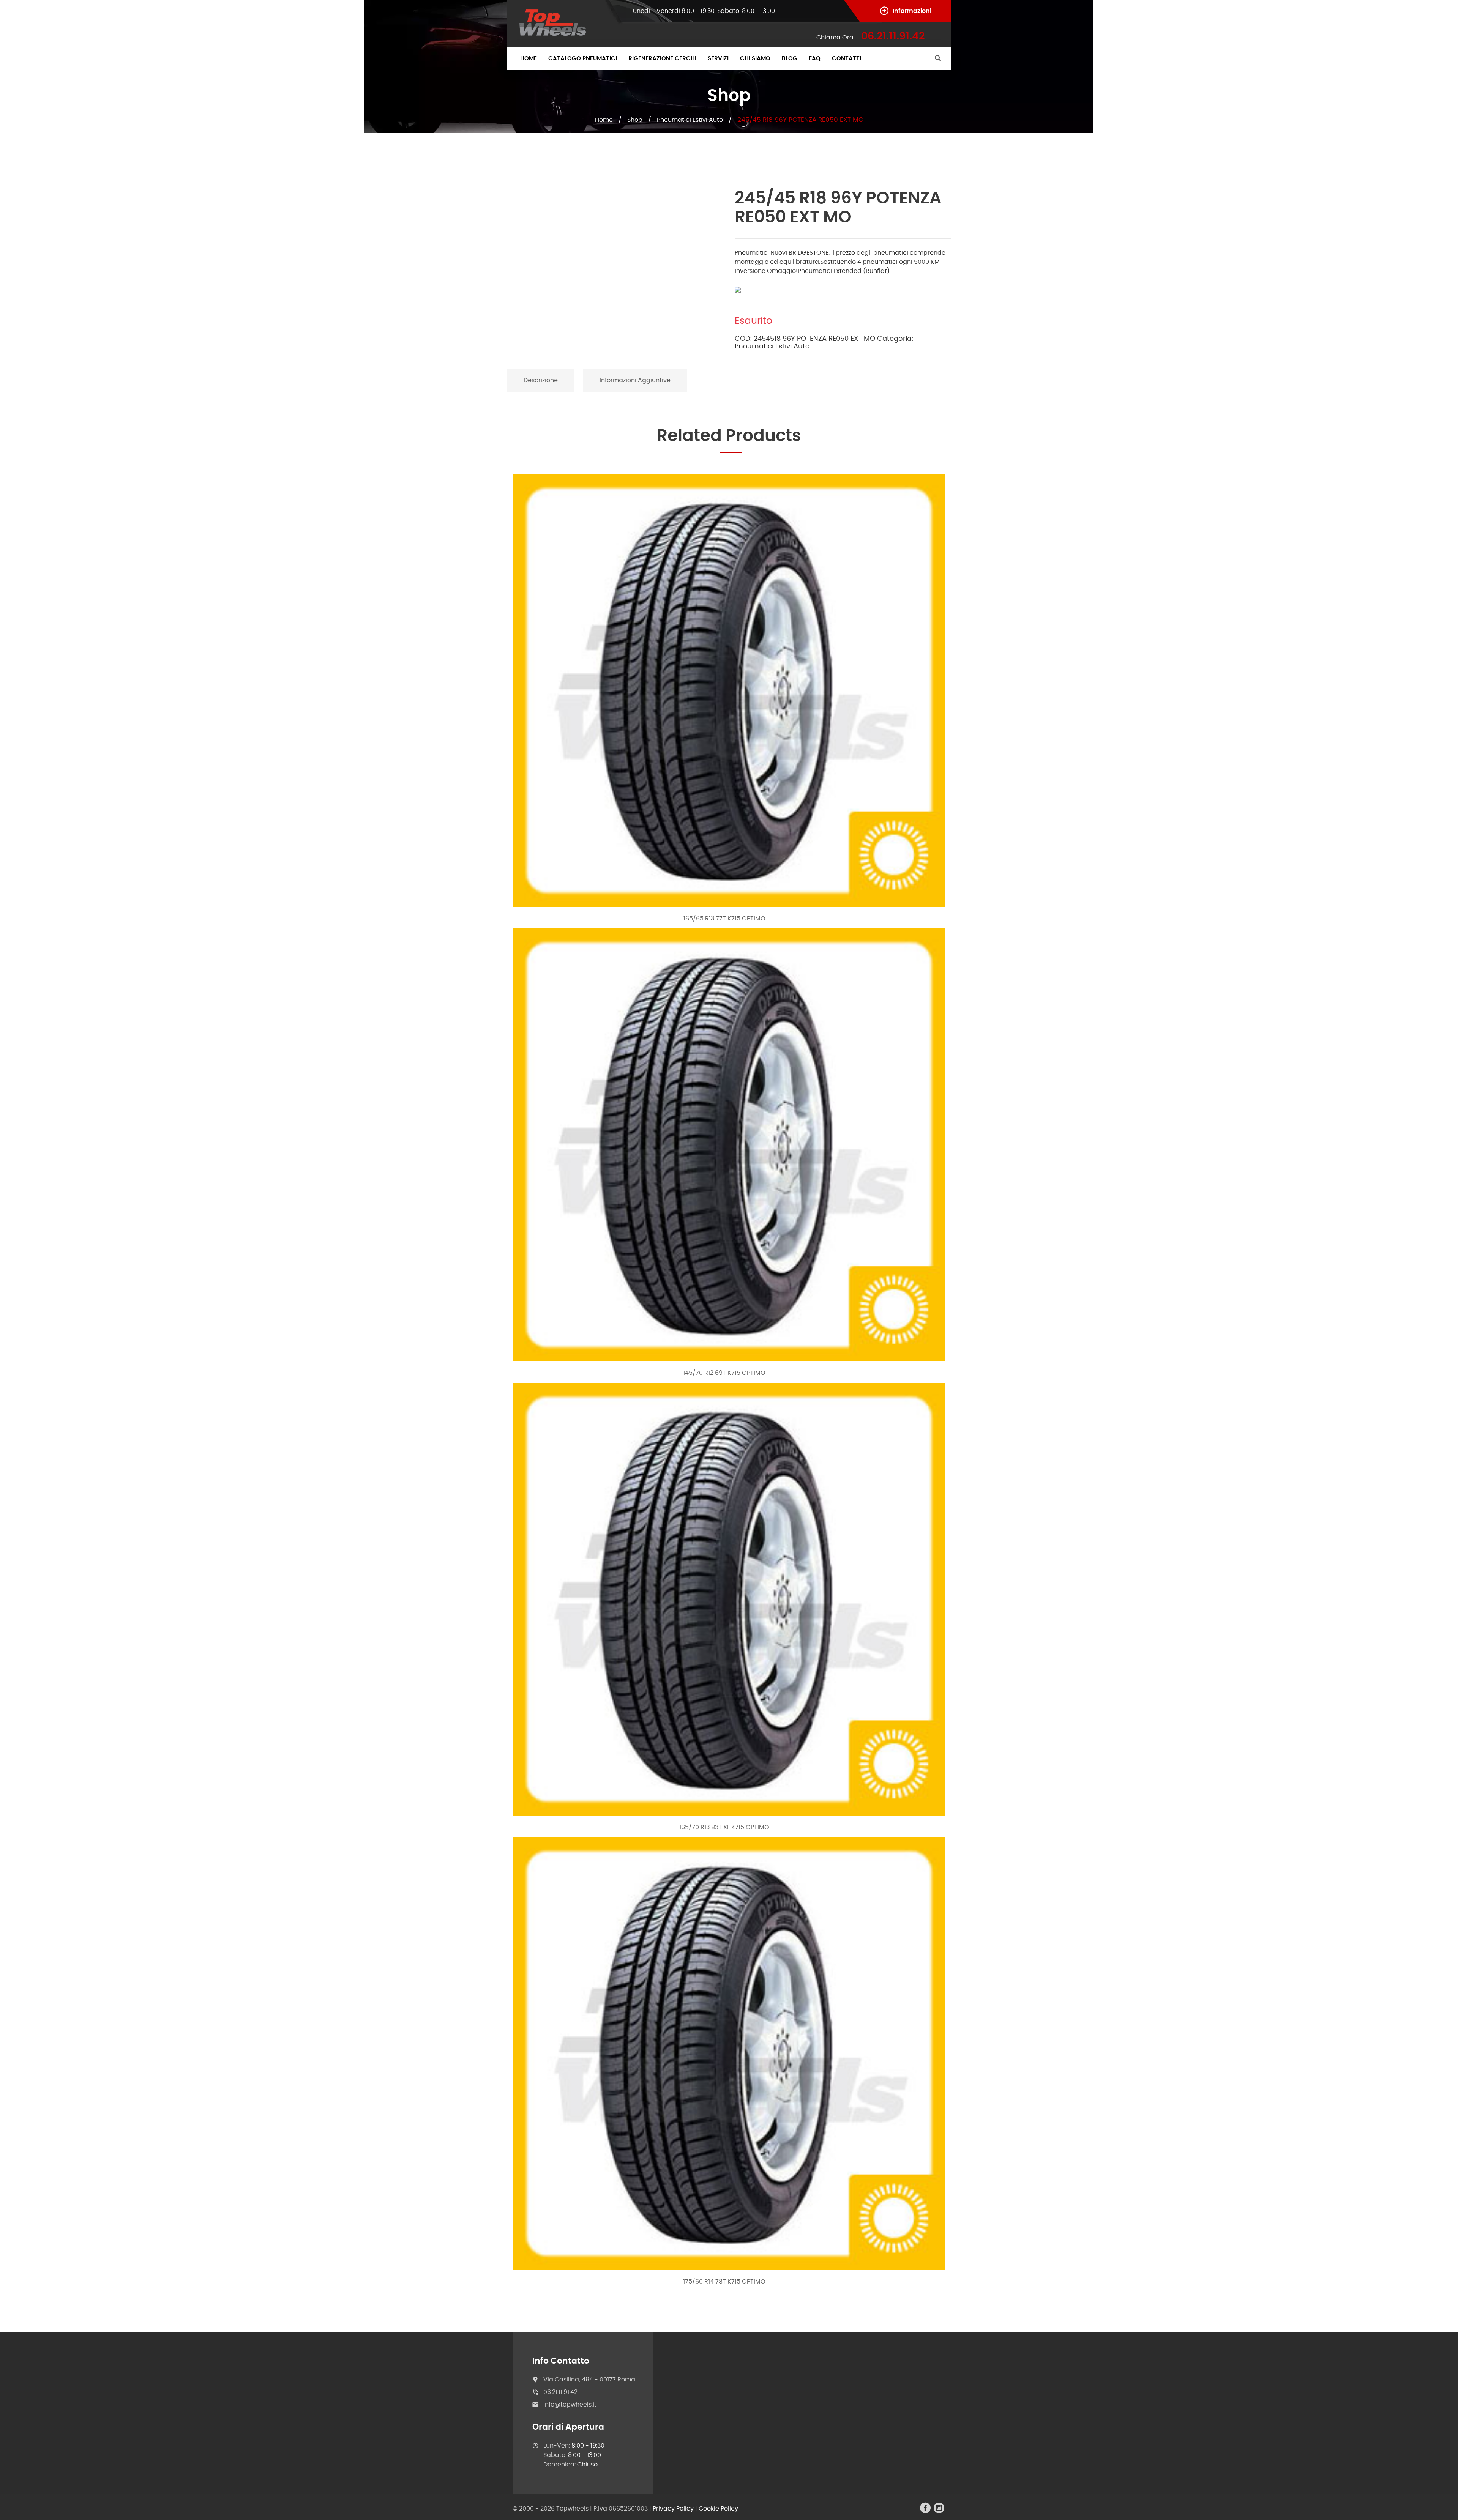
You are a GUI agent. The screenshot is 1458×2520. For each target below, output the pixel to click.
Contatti (847, 59)
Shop (635, 120)
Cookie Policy (718, 2509)
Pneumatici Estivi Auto (690, 120)
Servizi (718, 59)
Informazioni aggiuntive (635, 380)
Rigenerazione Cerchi (662, 59)
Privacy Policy (673, 2509)
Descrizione (541, 380)
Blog (790, 59)
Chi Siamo (755, 59)
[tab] (541, 380)
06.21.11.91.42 (560, 2392)
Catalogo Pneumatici (583, 59)
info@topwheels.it (570, 2405)
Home (529, 59)
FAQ (815, 59)
